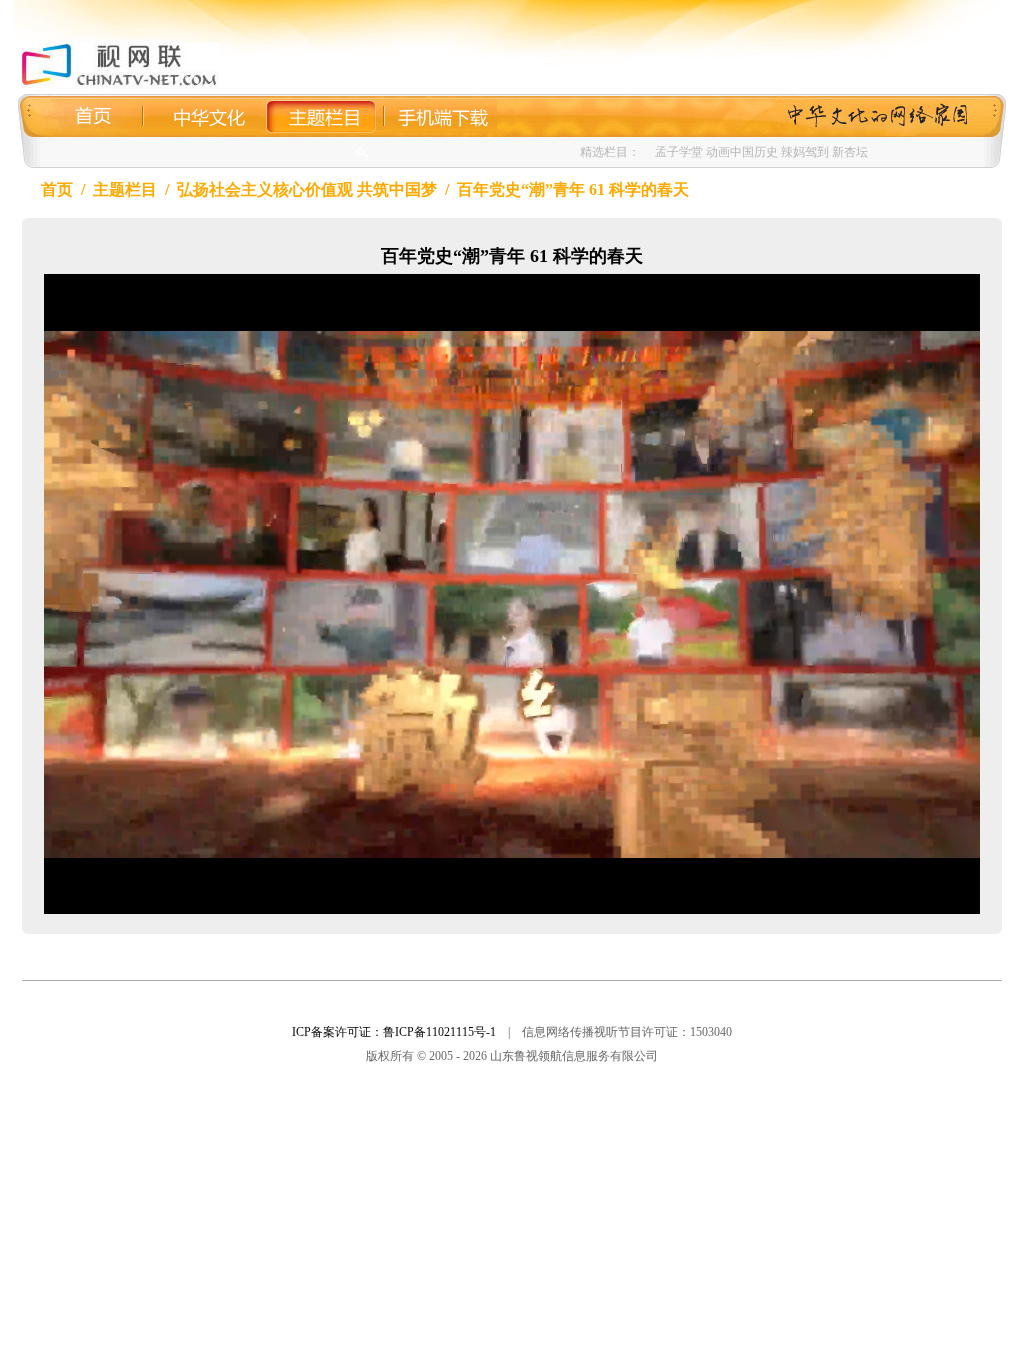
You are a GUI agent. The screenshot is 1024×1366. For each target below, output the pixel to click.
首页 (57, 189)
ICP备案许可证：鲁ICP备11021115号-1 (394, 1032)
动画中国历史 (742, 152)
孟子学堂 (679, 152)
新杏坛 (850, 152)
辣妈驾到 (805, 152)
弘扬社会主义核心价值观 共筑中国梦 (307, 189)
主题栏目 (125, 189)
